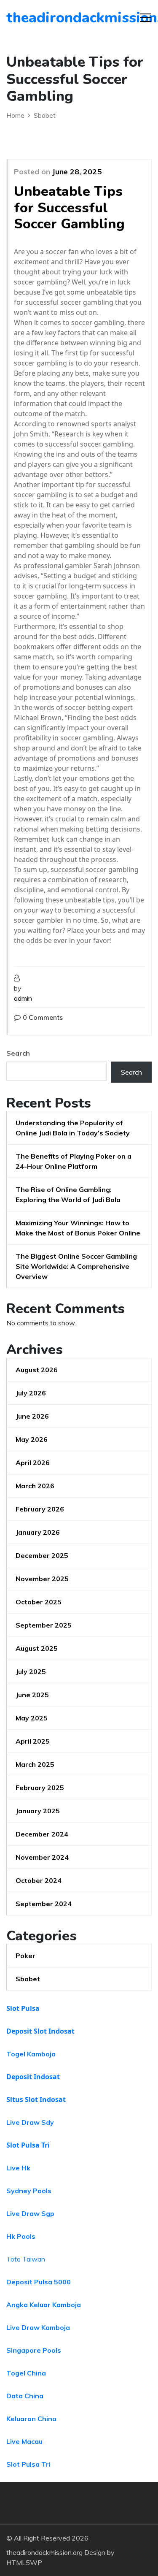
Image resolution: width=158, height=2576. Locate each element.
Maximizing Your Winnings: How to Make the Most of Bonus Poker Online (78, 1228)
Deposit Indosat (33, 2077)
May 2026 (32, 1439)
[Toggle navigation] (146, 18)
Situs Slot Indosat (36, 2099)
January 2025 (38, 1811)
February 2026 (40, 1509)
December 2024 (42, 1834)
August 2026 (37, 1370)
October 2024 (39, 1880)
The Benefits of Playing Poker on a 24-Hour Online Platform (74, 1161)
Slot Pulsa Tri (28, 2145)
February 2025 (40, 1788)
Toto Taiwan (26, 2259)
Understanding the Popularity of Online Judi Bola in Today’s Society (73, 1128)
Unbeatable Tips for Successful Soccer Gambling (69, 208)
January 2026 (38, 1532)
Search (18, 1053)
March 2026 (35, 1486)
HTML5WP (24, 2562)
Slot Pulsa (23, 2008)
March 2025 (35, 1764)
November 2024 (42, 1857)
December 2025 (42, 1555)
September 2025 (44, 1625)
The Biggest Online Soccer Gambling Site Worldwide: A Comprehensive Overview (76, 1266)
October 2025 (39, 1602)
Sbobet (28, 1979)
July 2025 (31, 1671)
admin (23, 998)
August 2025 (37, 1648)
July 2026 (31, 1393)
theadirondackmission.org (55, 18)
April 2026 (33, 1463)
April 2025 (33, 1741)
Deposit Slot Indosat (40, 2031)
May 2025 (32, 1718)
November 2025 (42, 1579)
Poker (25, 1956)
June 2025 (32, 1695)
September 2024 (44, 1904)
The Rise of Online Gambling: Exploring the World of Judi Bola (68, 1195)
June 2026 (32, 1416)
